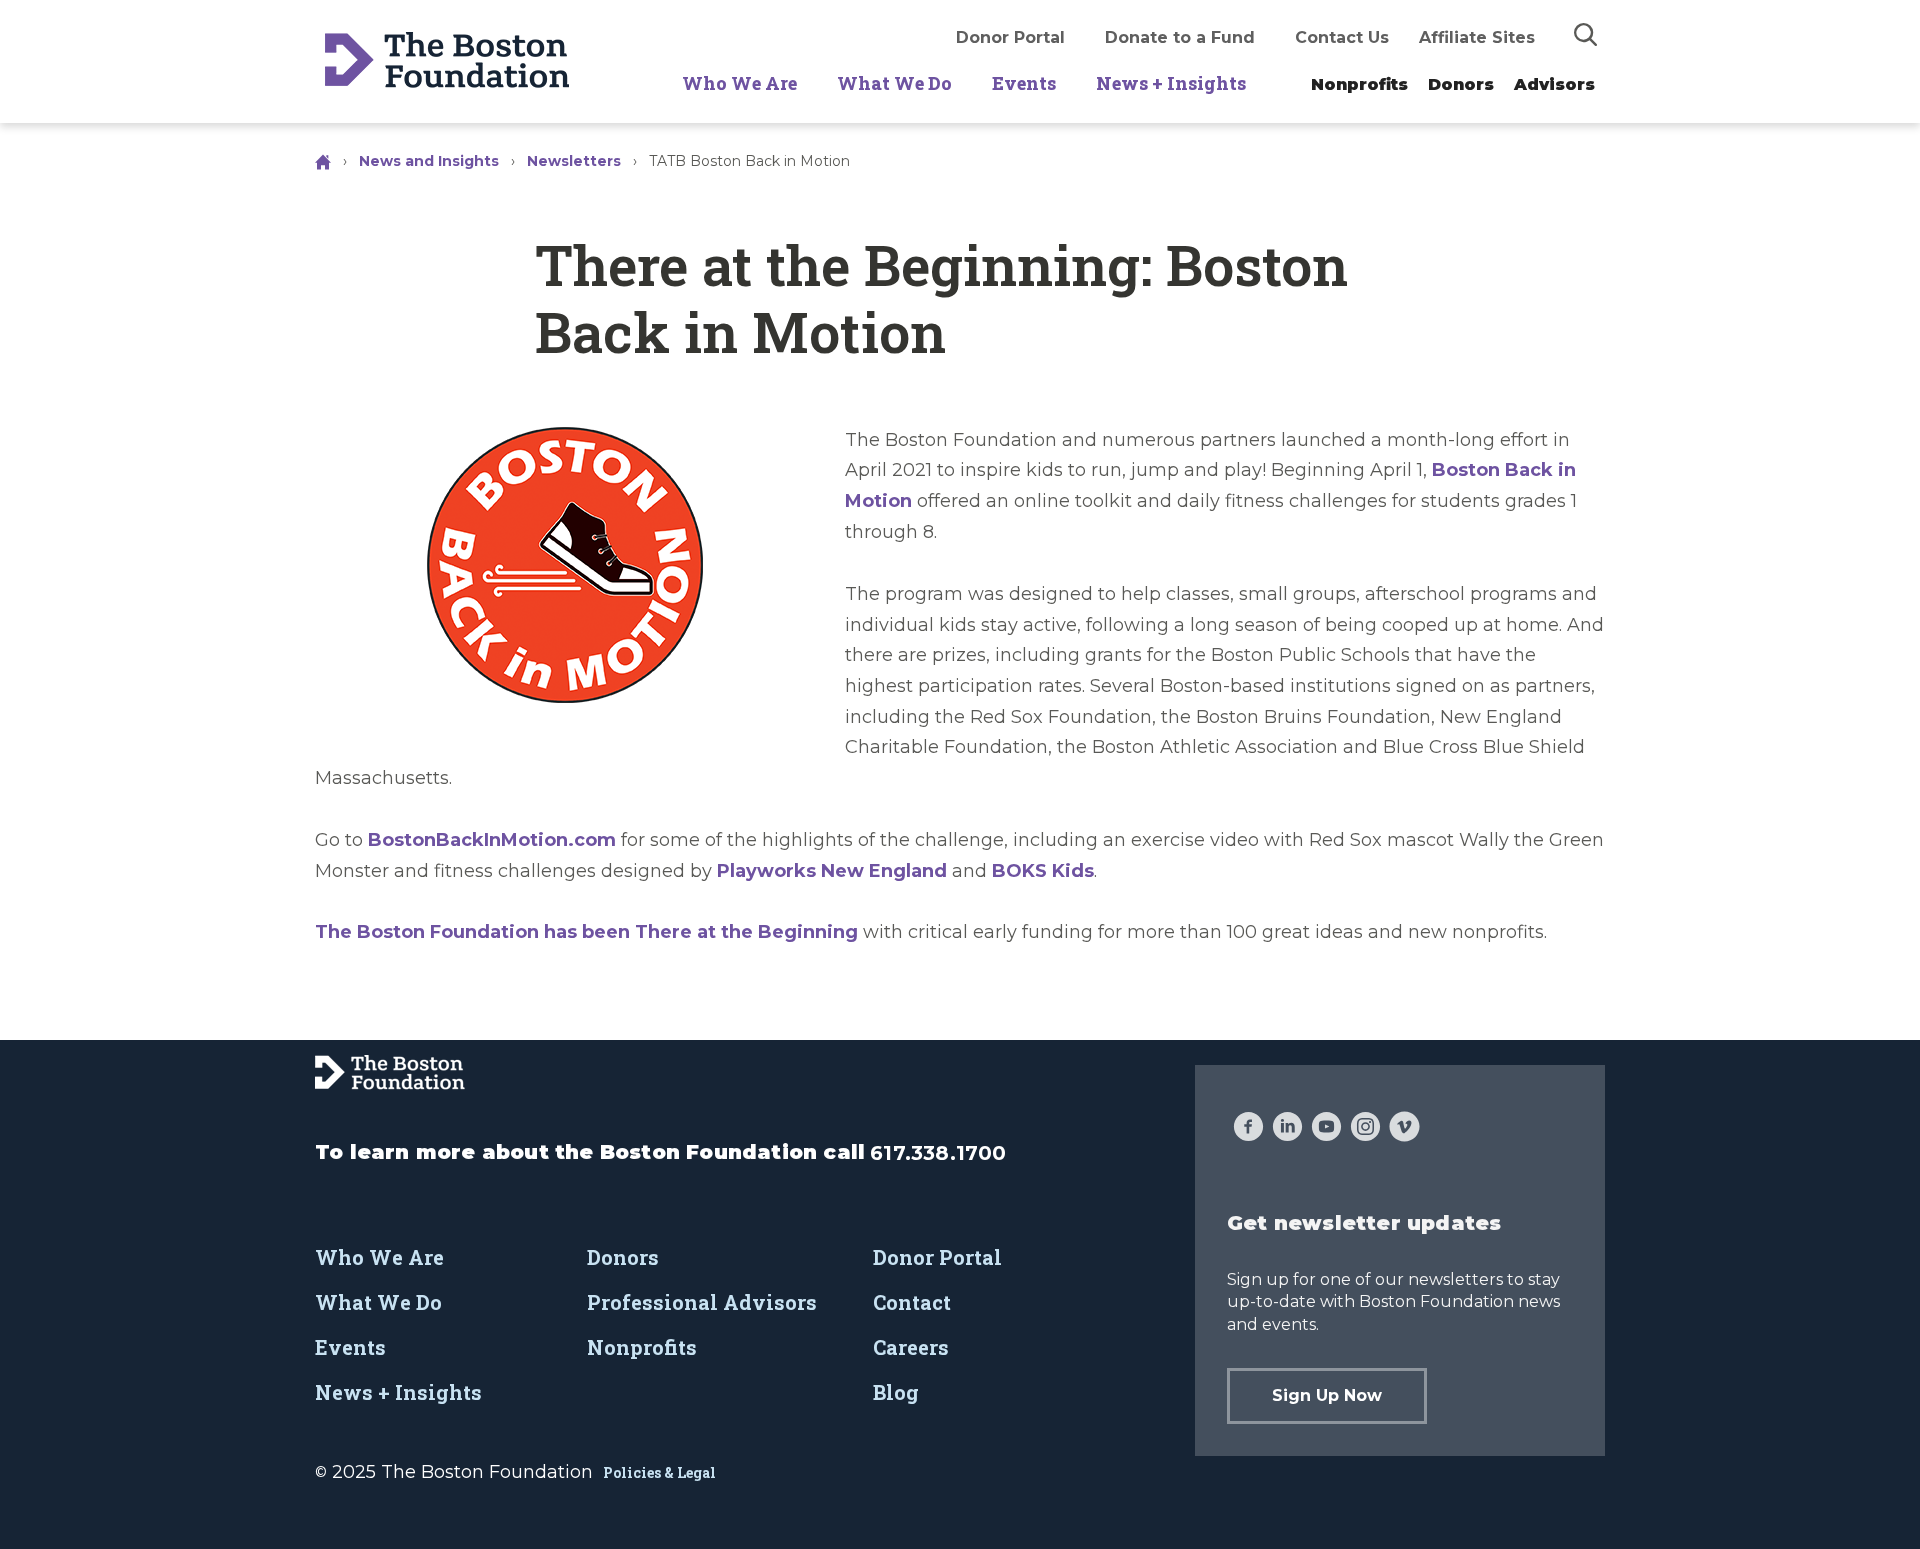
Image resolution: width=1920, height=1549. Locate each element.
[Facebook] (1248, 1129)
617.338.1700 (938, 1153)
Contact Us (1342, 37)
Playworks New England (832, 871)
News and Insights (429, 161)
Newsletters (574, 161)
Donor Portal (1010, 37)
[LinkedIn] (1287, 1129)
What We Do (894, 83)
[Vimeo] (1404, 1129)
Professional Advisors (702, 1302)
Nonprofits (1359, 84)
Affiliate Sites (1477, 37)
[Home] (325, 161)
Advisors (1554, 84)
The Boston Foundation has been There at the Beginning (586, 932)
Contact (912, 1302)
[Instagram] (1365, 1129)
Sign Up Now (1327, 1395)
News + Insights (1171, 83)
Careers (911, 1347)
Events (1024, 83)
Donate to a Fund (1180, 37)
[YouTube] (1326, 1129)
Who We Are (739, 83)
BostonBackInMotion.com (492, 840)
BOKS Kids (1043, 871)
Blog (896, 1392)
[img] (1586, 34)
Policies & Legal (659, 1472)
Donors (1461, 84)
